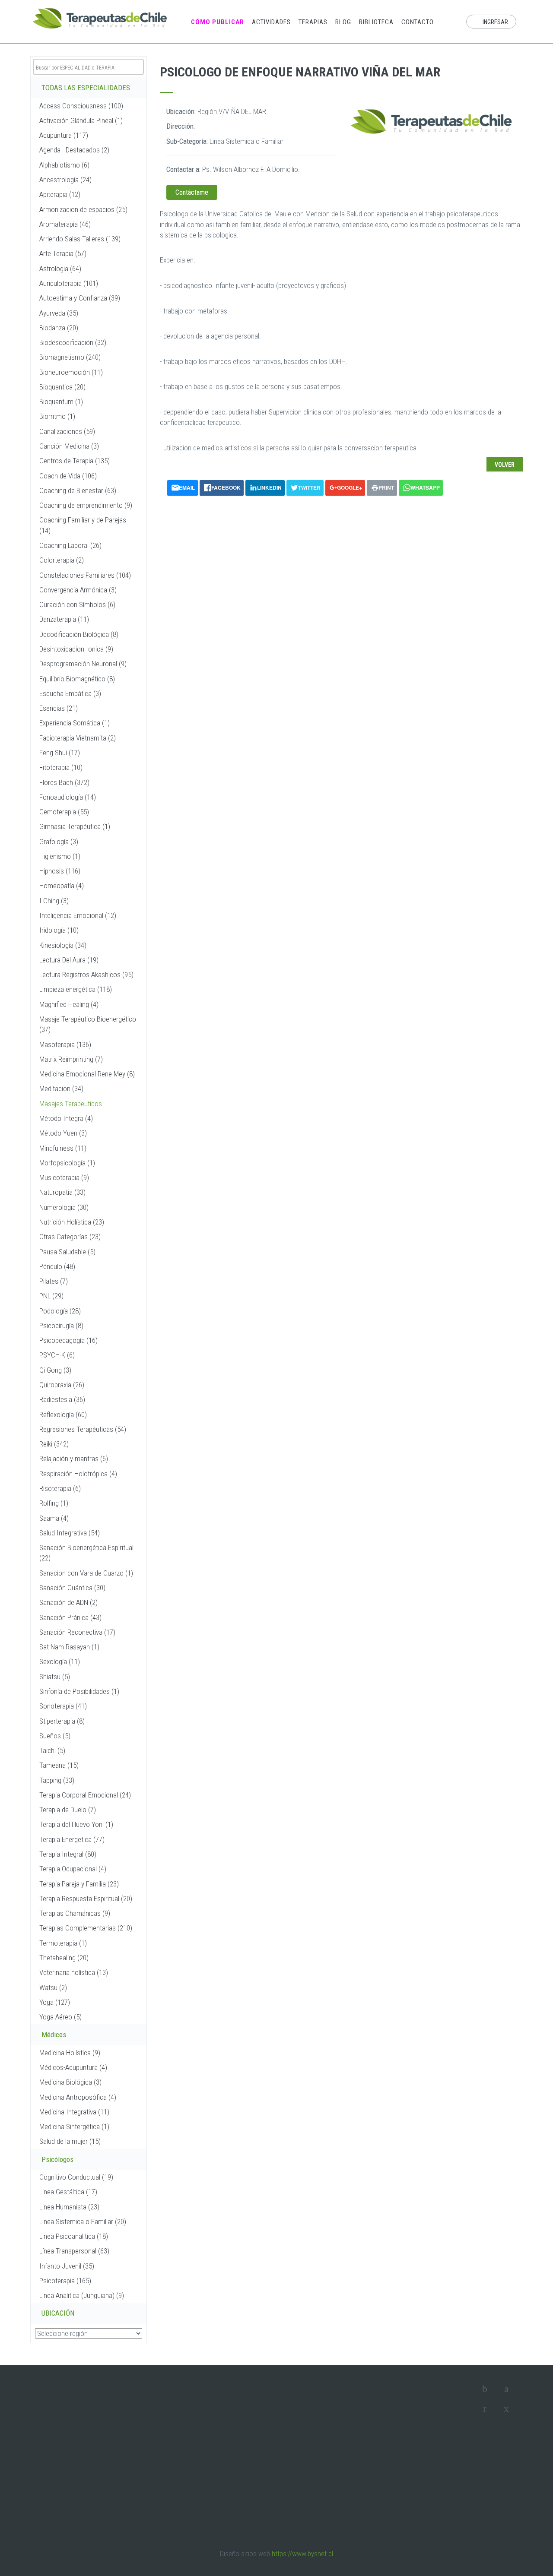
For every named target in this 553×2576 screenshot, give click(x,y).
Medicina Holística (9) (70, 2053)
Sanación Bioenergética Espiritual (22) (86, 1553)
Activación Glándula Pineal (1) (81, 120)
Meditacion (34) (61, 1089)
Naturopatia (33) (62, 1192)
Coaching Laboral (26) (70, 545)
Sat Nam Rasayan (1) (69, 1647)
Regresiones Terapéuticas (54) (83, 1429)
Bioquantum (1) (61, 402)
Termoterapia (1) (63, 1943)
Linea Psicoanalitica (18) (74, 2236)
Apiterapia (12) (60, 194)
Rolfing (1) (54, 1503)
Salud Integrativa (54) (70, 1533)
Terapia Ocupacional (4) (73, 1869)
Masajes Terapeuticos (71, 1104)
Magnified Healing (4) (69, 1004)
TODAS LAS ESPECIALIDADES (86, 88)
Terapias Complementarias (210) (86, 1928)
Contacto (418, 22)
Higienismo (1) (60, 856)
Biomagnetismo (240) (70, 357)
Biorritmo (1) (57, 416)
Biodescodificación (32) (73, 342)
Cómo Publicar (218, 22)
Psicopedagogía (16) (68, 1340)
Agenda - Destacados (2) (74, 150)
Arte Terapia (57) (63, 253)
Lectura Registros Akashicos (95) (86, 975)
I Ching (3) (54, 901)
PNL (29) (51, 1296)
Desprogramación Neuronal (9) (83, 664)
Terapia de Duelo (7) (68, 1810)
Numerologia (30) (64, 1207)
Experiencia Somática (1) (75, 723)
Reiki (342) (54, 1444)
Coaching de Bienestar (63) (78, 491)
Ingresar (495, 22)
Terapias (313, 22)
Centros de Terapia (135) (75, 461)
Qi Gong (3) (55, 1370)
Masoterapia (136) (65, 1044)
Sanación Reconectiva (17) (77, 1632)
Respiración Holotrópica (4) (78, 1474)
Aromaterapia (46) (65, 224)
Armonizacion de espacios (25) (83, 209)
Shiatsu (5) (55, 1677)
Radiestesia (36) (62, 1399)
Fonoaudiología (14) (68, 797)
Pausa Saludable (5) (67, 1252)
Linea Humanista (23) (69, 2207)
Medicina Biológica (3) (70, 2082)
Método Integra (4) (66, 1118)
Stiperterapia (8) (62, 1721)
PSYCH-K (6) (57, 1355)
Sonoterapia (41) (63, 1706)
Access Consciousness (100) (81, 106)
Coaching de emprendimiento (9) (86, 505)
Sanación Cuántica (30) (72, 1588)
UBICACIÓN (58, 2313)
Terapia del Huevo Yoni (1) (76, 1824)
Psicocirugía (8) (61, 1326)
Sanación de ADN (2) (68, 1602)
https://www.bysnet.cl (302, 2554)
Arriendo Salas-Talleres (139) (80, 239)
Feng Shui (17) (60, 753)
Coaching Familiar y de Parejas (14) (83, 525)
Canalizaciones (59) (67, 431)
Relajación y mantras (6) (74, 1459)
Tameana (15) (59, 1765)
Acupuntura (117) (64, 135)
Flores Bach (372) (64, 782)
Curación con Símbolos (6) (77, 604)
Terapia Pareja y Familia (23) (79, 1884)
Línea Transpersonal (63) (74, 2251)
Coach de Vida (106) (68, 476)
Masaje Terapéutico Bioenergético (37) (88, 1024)
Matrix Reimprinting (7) (71, 1059)
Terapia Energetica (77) (72, 1839)
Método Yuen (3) (63, 1133)
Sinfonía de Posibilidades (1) (79, 1691)
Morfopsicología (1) (67, 1163)
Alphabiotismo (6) (64, 165)
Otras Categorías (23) (70, 1237)
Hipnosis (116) (60, 871)
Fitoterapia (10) (61, 767)
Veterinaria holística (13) (74, 1972)
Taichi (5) (52, 1750)
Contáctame (192, 192)
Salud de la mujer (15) (70, 2141)
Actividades (271, 22)
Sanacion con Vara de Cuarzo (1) (86, 1573)
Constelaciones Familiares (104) (85, 575)
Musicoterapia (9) (64, 1177)
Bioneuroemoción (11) (71, 372)
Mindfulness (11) (63, 1148)
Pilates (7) (54, 1281)
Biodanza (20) (59, 328)
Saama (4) (54, 1518)
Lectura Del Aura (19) (69, 960)
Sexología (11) (60, 1661)
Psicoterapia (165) (65, 2281)
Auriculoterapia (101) (69, 283)
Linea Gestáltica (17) (68, 2192)
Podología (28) (60, 1311)
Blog (343, 22)
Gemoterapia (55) (64, 812)
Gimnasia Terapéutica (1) (75, 826)
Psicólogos (57, 2159)
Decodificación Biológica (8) (79, 634)
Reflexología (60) (63, 1415)
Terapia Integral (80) (68, 1854)
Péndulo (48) (57, 1266)
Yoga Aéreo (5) (60, 2017)
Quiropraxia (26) (62, 1385)
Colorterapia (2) (62, 560)
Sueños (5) (55, 1736)
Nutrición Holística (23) (72, 1222)
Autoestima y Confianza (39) (80, 298)
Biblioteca (376, 22)
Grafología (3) (59, 842)
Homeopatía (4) (62, 886)
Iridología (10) (59, 930)
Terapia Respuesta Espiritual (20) (86, 1899)
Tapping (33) (57, 1780)
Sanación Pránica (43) (70, 1617)
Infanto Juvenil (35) (67, 2266)
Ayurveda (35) (59, 313)
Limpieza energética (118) (76, 989)
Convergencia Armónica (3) (78, 590)
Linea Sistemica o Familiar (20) (83, 2222)
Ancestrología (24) (65, 180)
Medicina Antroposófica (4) (78, 2097)
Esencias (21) (59, 708)
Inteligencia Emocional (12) (78, 915)
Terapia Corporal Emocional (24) (85, 1795)
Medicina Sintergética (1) (74, 2127)
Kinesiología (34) (63, 945)
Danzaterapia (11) (64, 619)
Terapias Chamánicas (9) (75, 1913)
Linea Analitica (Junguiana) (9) (82, 2295)
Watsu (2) (53, 1987)
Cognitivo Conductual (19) (76, 2177)
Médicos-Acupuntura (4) (73, 2067)
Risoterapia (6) (60, 1488)
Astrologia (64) (60, 269)
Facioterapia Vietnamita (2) (78, 738)
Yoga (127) (55, 2002)
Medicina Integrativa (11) (74, 2112)
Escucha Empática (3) (70, 693)
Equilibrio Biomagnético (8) (77, 679)
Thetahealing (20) (64, 1958)
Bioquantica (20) (62, 387)
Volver (505, 465)
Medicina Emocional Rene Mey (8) (87, 1074)
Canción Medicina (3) (69, 446)
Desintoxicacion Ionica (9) (76, 649)
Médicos (54, 2035)
